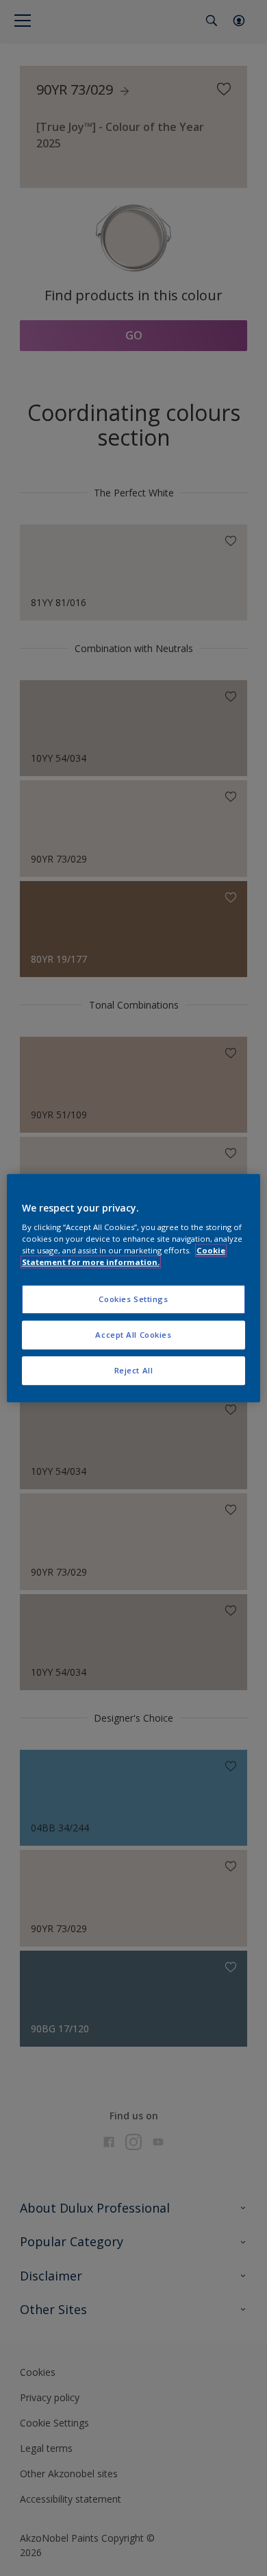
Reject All (134, 1370)
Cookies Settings (133, 1300)
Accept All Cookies (133, 1335)
